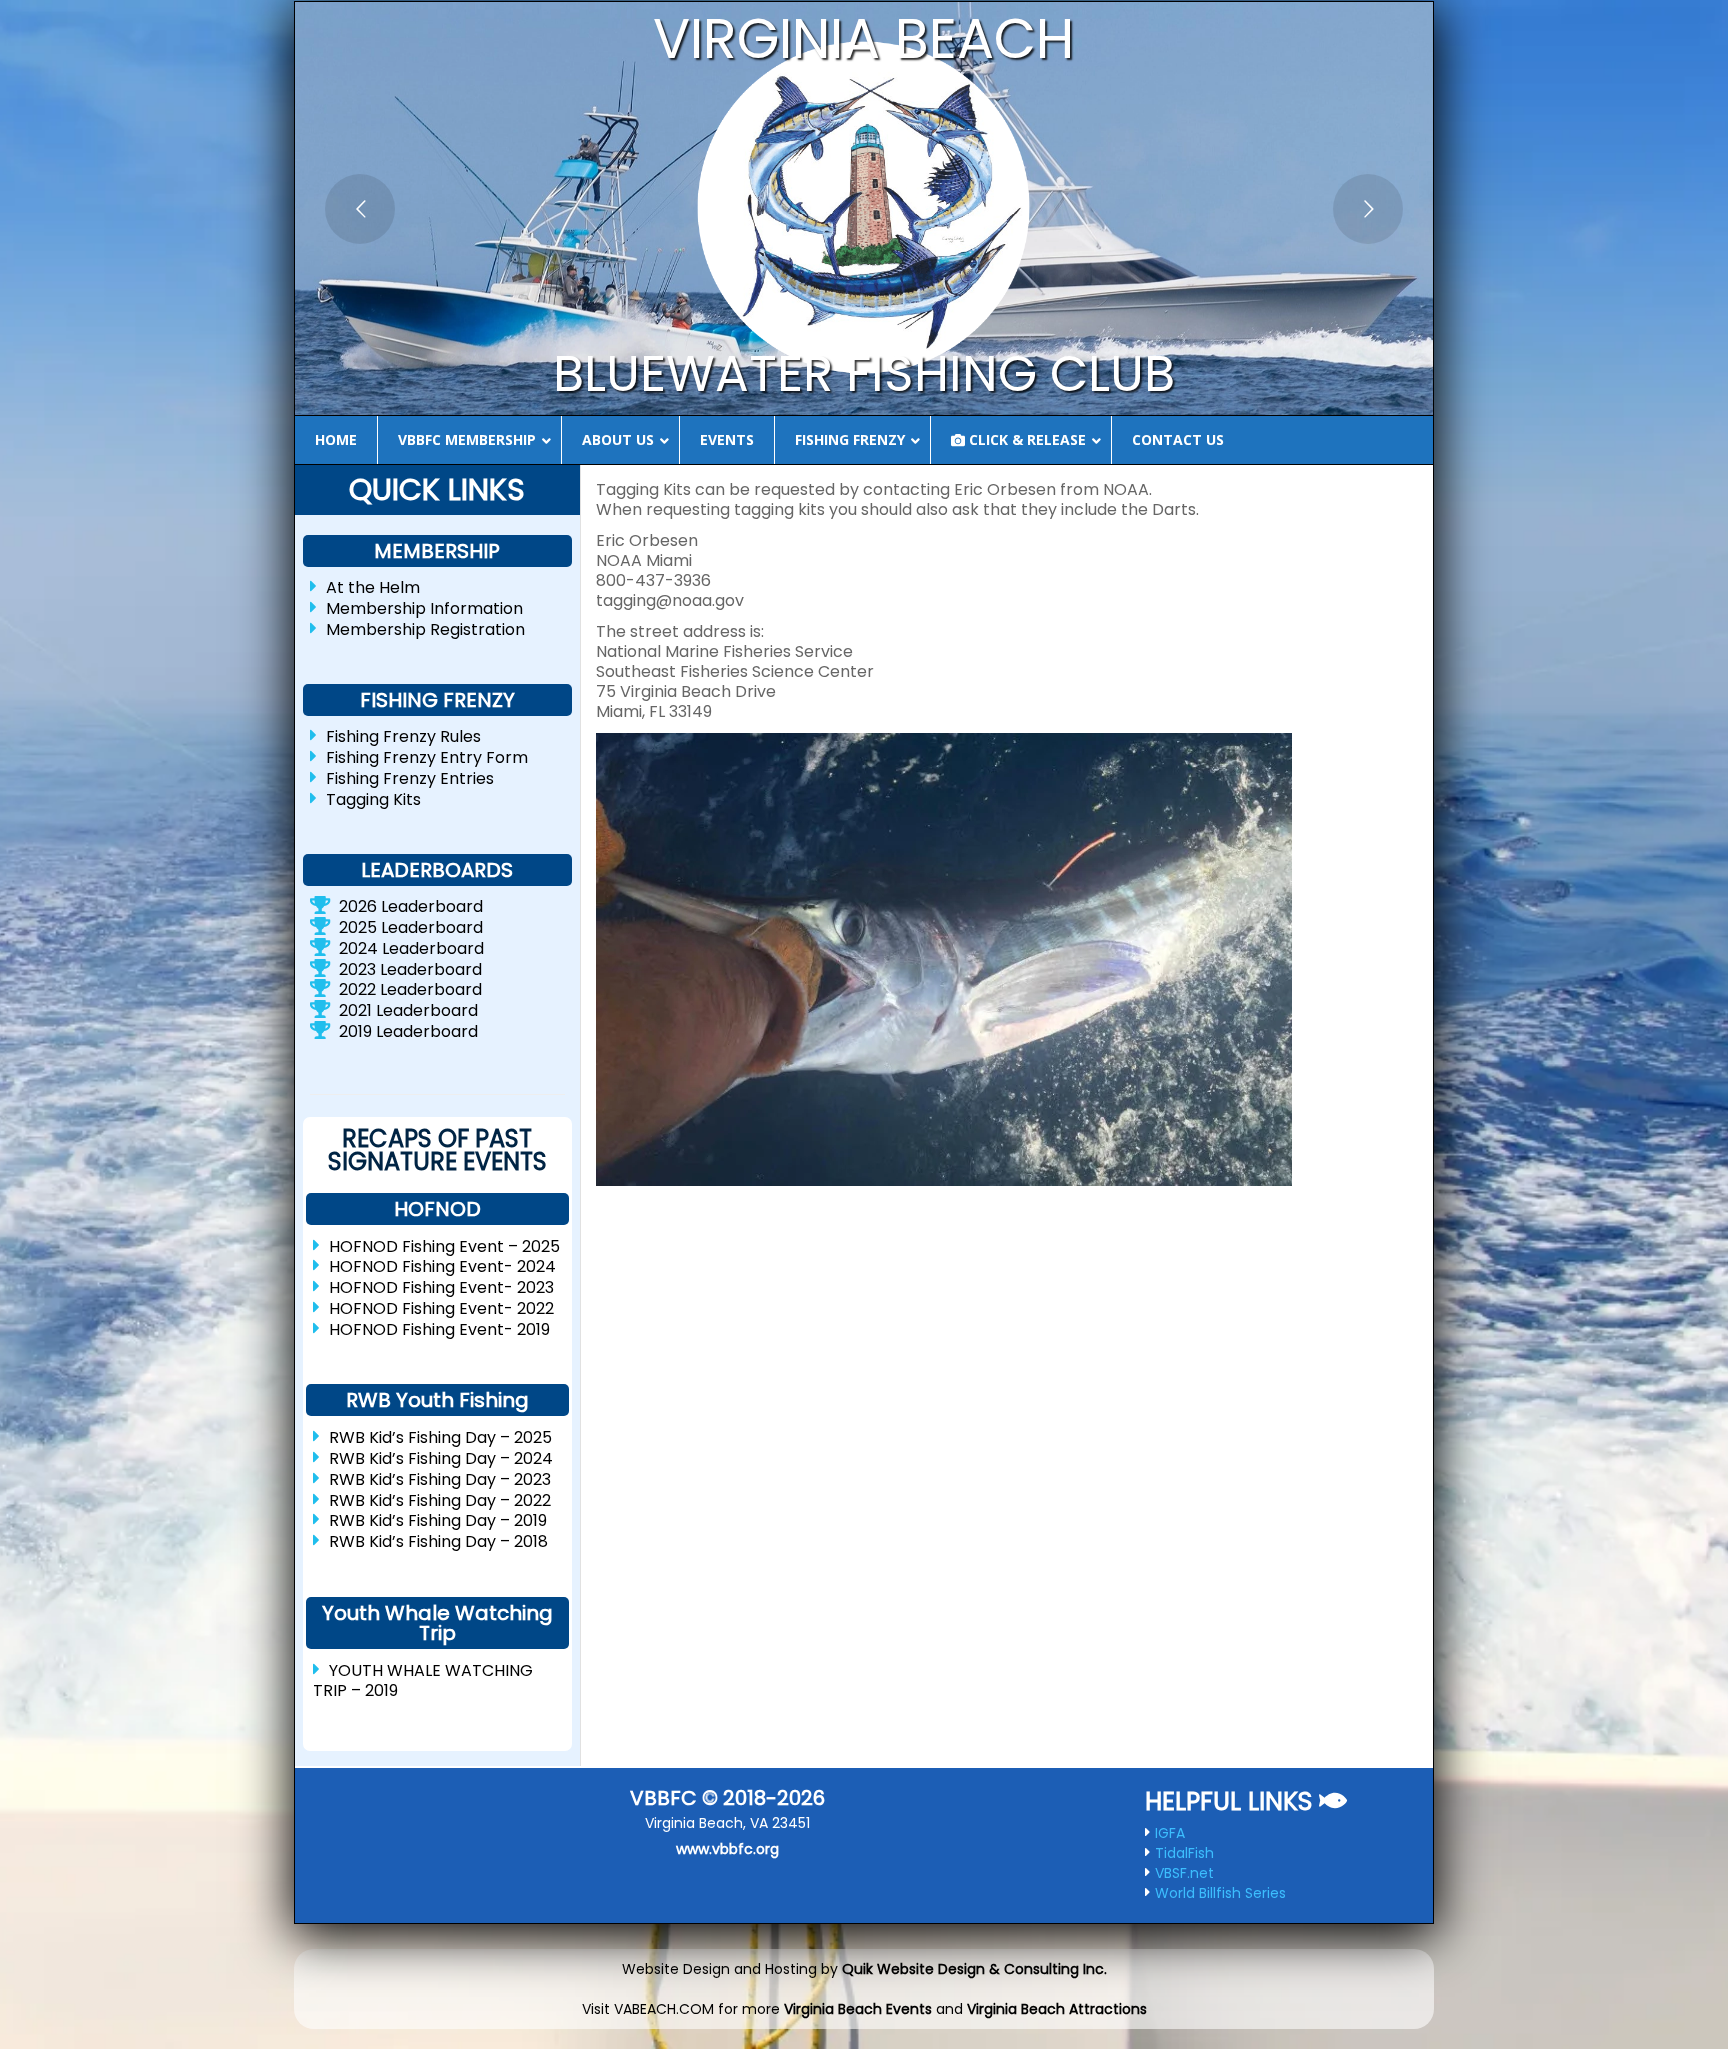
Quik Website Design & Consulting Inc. (974, 1969)
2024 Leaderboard (411, 948)
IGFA (1170, 1833)
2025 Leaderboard (411, 927)
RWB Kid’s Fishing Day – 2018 (438, 1541)
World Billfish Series (1220, 1893)
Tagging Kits (373, 798)
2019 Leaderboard (408, 1031)
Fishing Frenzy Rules (403, 736)
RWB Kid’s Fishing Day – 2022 (440, 1499)
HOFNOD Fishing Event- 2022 (441, 1308)
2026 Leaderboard (411, 906)
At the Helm (373, 587)
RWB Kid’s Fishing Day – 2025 (440, 1437)
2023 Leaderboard (410, 968)
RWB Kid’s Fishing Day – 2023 (440, 1479)
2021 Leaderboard (408, 1010)
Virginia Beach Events (858, 2009)
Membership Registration (425, 628)
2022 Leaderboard (410, 989)
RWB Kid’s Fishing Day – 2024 (441, 1458)
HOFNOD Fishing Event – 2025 (444, 1245)
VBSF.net (1184, 1873)
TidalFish (1184, 1853)
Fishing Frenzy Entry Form (427, 757)
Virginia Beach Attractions (1057, 2009)
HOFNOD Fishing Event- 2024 (442, 1266)
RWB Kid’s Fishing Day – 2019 (438, 1520)
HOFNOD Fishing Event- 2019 (439, 1328)
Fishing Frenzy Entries (410, 778)
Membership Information (424, 608)
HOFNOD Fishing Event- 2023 (441, 1287)
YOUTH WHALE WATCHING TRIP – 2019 (423, 1680)
